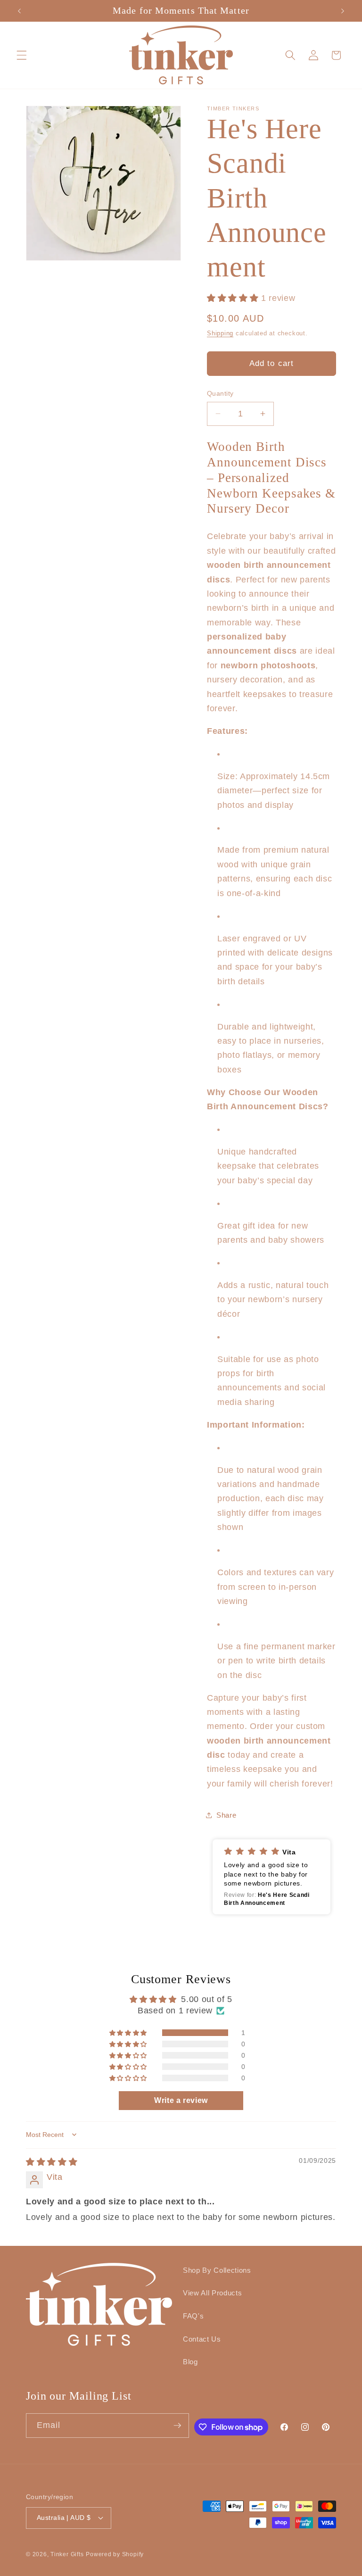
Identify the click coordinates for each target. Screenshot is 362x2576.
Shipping (220, 333)
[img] (52, 2162)
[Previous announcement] (19, 11)
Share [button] (226, 1815)
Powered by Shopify (115, 2554)
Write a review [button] (181, 2100)
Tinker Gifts (67, 2554)
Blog (190, 2362)
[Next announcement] (343, 11)
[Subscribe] (177, 2426)
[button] (22, 55)
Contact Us (202, 2339)
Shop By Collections (217, 2270)
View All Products (212, 2293)
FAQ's (193, 2316)
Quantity (220, 393)
